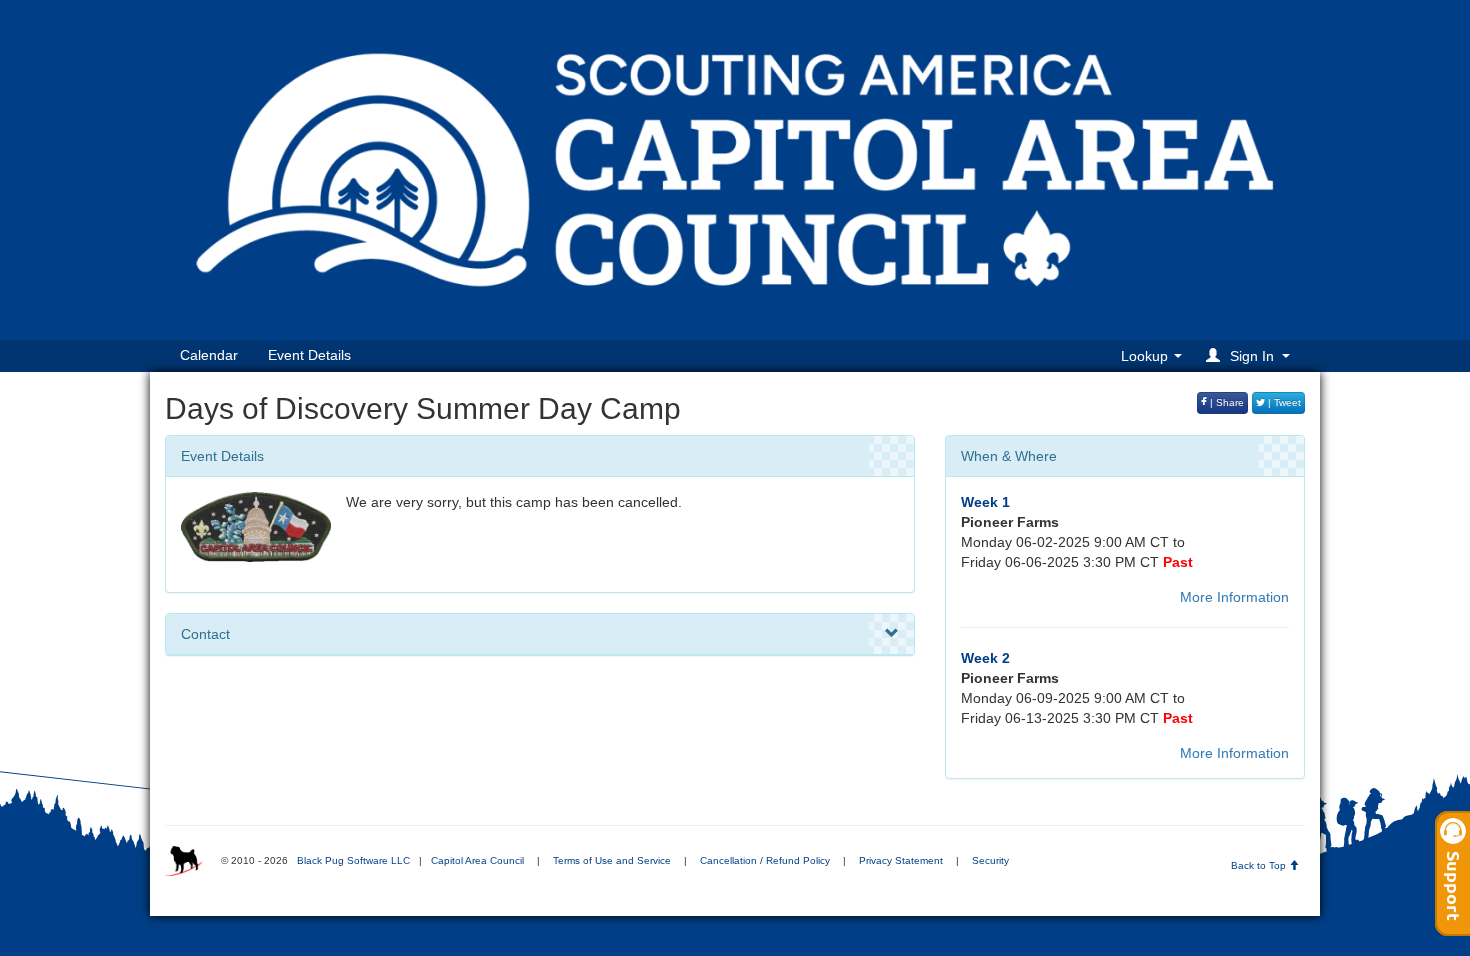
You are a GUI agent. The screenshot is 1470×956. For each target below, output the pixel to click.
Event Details (309, 355)
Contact (205, 634)
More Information (1234, 597)
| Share (1225, 402)
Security (990, 860)
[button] (1251, 355)
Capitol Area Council (477, 860)
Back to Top (1260, 865)
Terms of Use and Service (612, 860)
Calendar (209, 355)
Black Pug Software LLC (353, 860)
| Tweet (1283, 402)
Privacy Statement (901, 860)
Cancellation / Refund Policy (765, 860)
